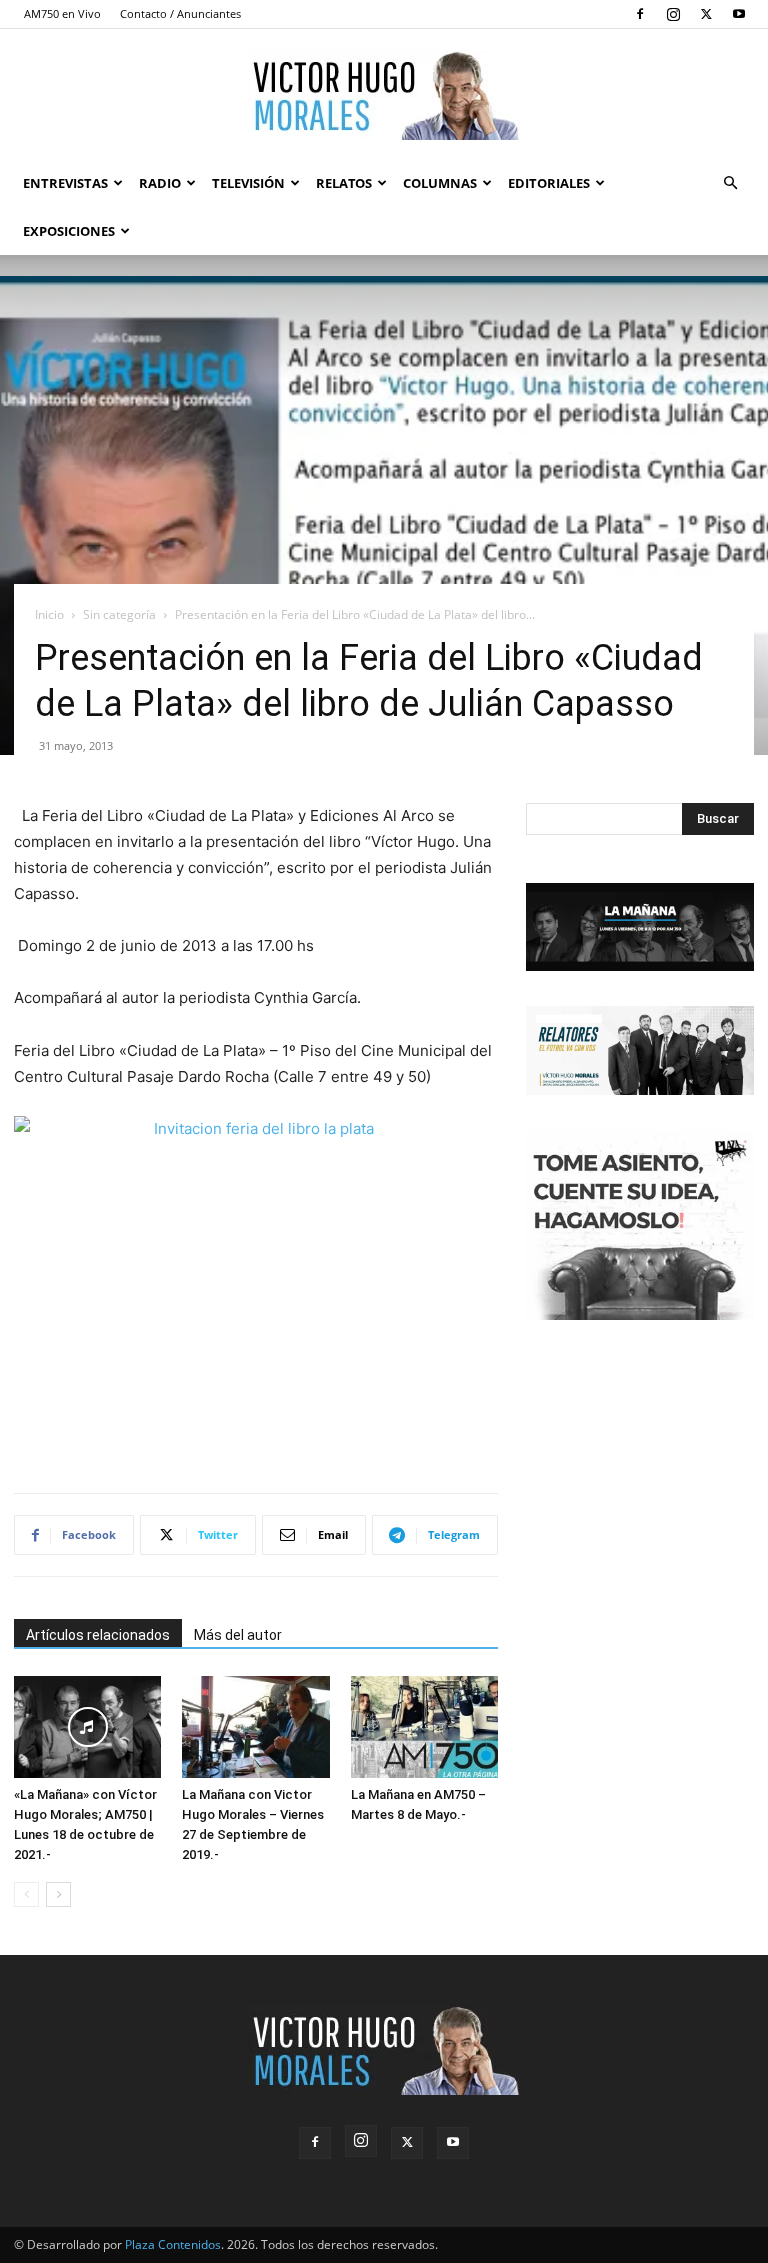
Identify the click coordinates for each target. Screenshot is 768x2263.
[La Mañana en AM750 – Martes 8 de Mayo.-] (424, 1726)
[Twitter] (706, 14)
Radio (160, 183)
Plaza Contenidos (173, 2244)
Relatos (344, 183)
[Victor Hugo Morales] (384, 95)
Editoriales (549, 183)
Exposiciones (69, 231)
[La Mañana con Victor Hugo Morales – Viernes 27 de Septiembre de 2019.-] (255, 1726)
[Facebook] (640, 14)
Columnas (440, 183)
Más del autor (238, 1635)
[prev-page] (26, 1894)
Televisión (248, 183)
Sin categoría (119, 614)
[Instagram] (673, 14)
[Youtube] (739, 14)
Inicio (49, 614)
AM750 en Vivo (62, 13)
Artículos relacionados (98, 1635)
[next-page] (58, 1894)
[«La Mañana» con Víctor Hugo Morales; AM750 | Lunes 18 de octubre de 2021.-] (87, 1726)
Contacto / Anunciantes (180, 13)
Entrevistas (65, 183)
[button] (730, 183)
